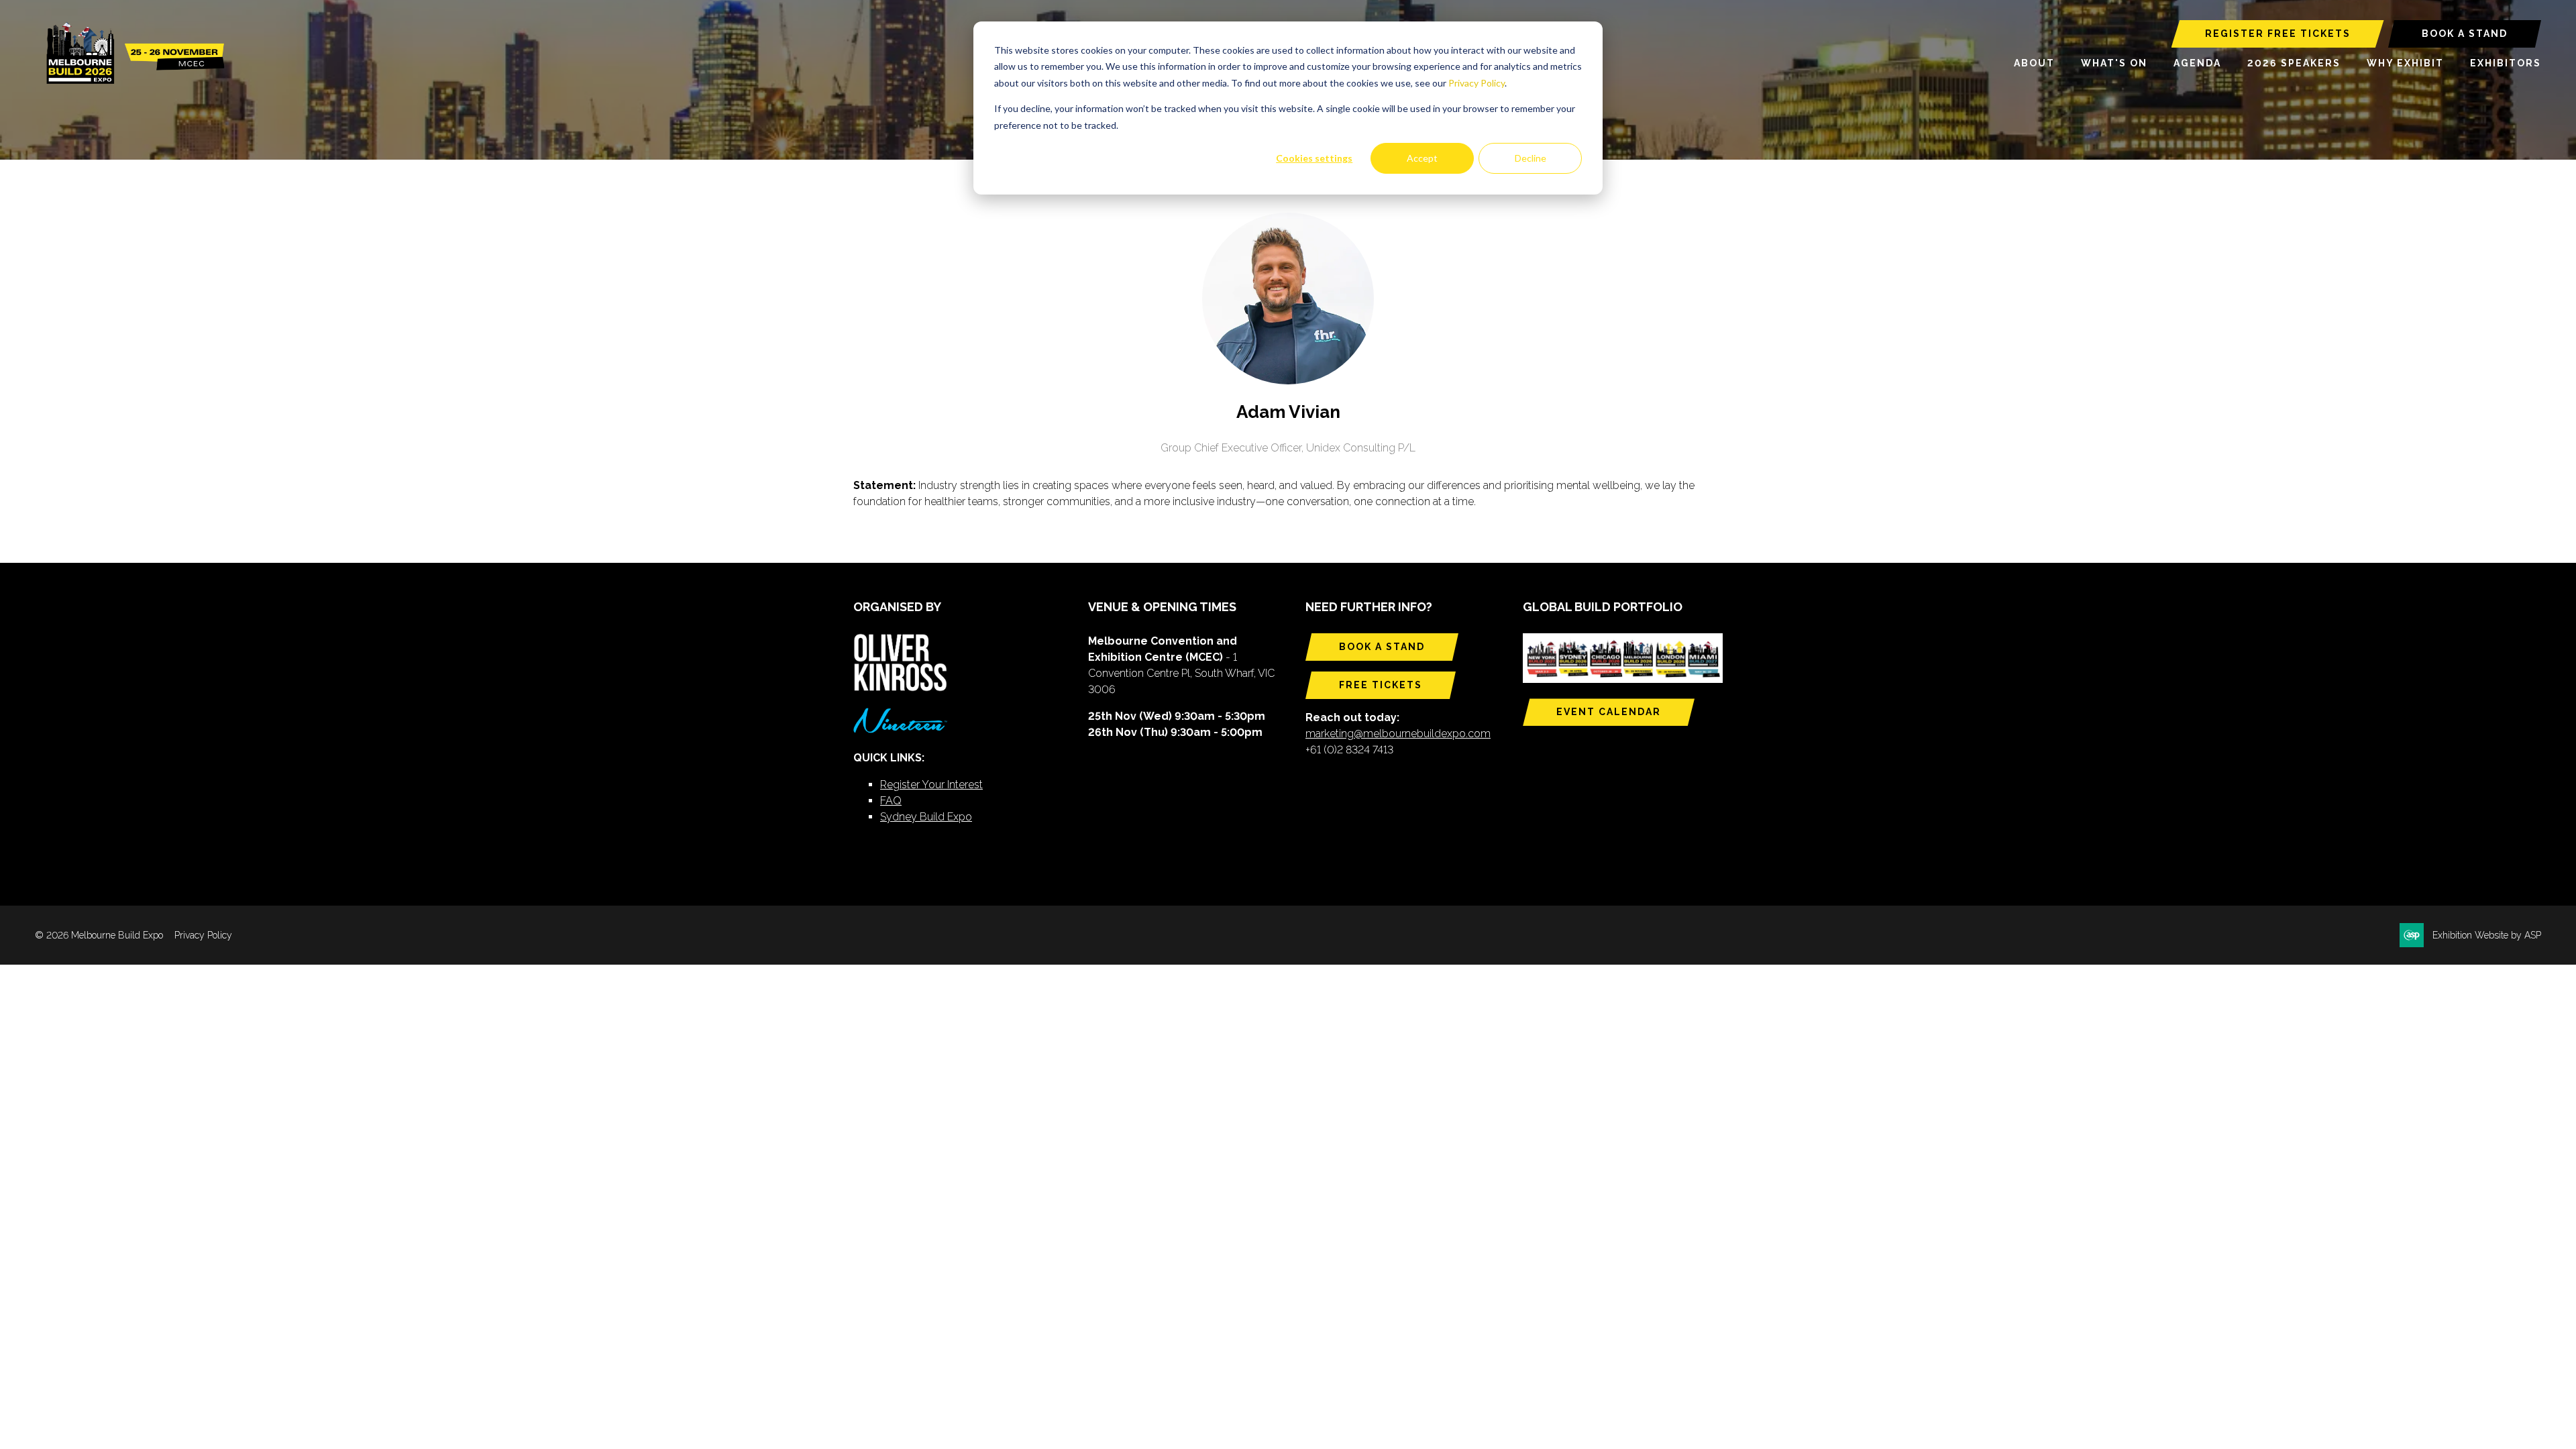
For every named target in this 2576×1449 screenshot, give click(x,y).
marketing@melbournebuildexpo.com (1398, 734)
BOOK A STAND (2465, 34)
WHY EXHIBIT (2405, 63)
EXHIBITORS (2506, 63)
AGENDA (2197, 63)
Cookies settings (1314, 158)
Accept (1422, 158)
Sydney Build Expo (926, 817)
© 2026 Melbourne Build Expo (99, 935)
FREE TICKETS (1381, 685)
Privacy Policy (1477, 83)
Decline (1531, 158)
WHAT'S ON (2114, 63)
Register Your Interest (931, 785)
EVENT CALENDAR (1609, 712)
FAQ (891, 801)
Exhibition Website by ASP (2487, 935)
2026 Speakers (2294, 63)
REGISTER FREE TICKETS (2278, 34)
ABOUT (2034, 63)
